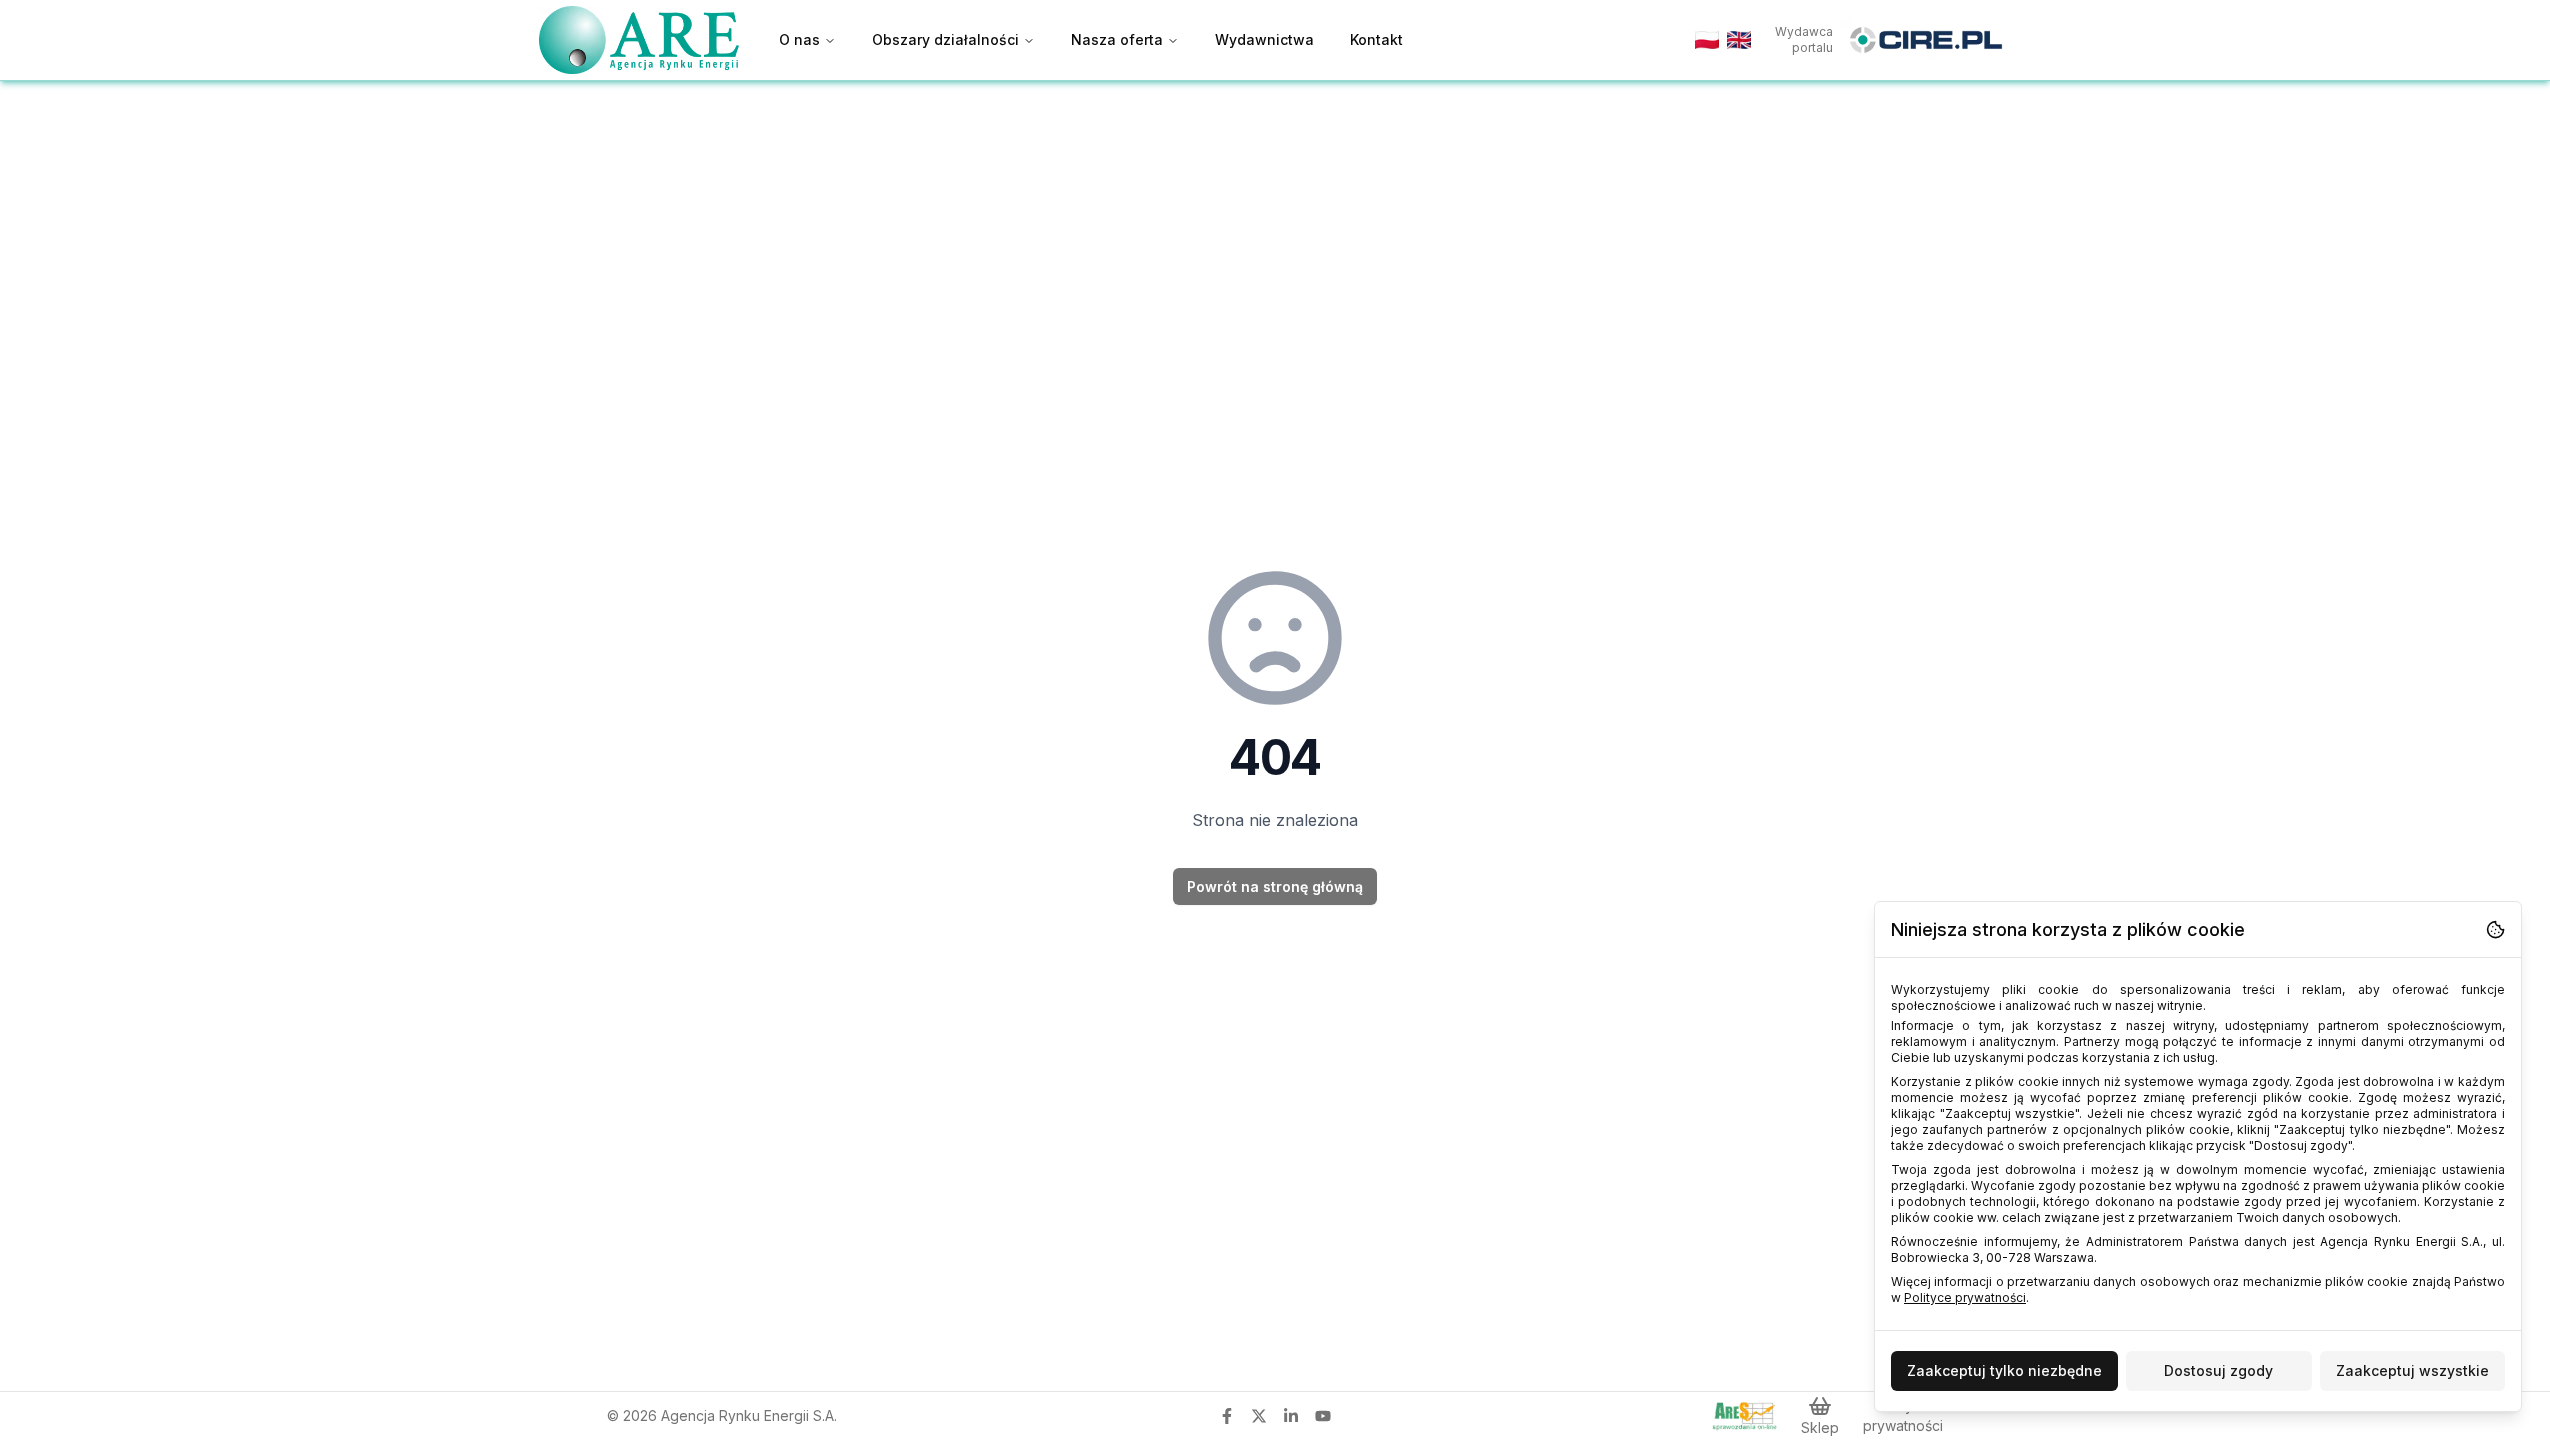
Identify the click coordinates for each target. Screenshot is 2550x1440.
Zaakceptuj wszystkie (2412, 1370)
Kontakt (1376, 39)
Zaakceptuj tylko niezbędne (2004, 1370)
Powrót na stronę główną (1275, 886)
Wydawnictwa (1264, 39)
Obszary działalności (945, 39)
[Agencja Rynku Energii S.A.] (639, 39)
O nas (799, 39)
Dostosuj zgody (2218, 1370)
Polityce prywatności (1965, 1297)
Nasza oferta (1117, 39)
